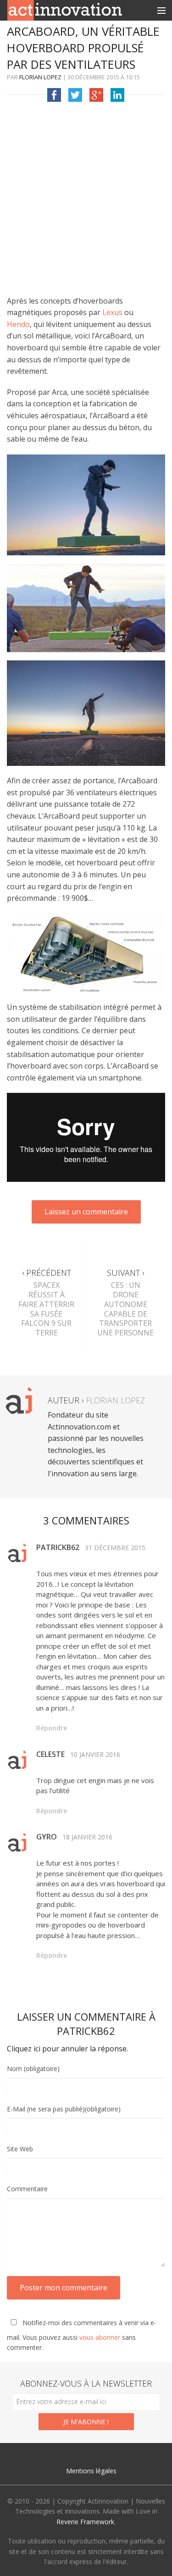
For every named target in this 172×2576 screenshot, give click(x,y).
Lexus (112, 312)
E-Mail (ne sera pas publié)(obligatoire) (64, 2109)
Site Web (20, 2149)
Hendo (18, 324)
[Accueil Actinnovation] (65, 10)
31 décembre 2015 (115, 1548)
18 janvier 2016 (87, 1837)
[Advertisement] (86, 202)
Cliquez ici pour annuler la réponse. (67, 2049)
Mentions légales (91, 2471)
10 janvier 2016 (95, 1754)
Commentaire (27, 2189)
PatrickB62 (86, 2031)
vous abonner (100, 2337)
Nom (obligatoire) (33, 2069)
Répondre (52, 1728)
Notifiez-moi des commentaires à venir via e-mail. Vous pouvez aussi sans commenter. (82, 2335)
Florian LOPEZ (40, 77)
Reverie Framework (85, 2522)
